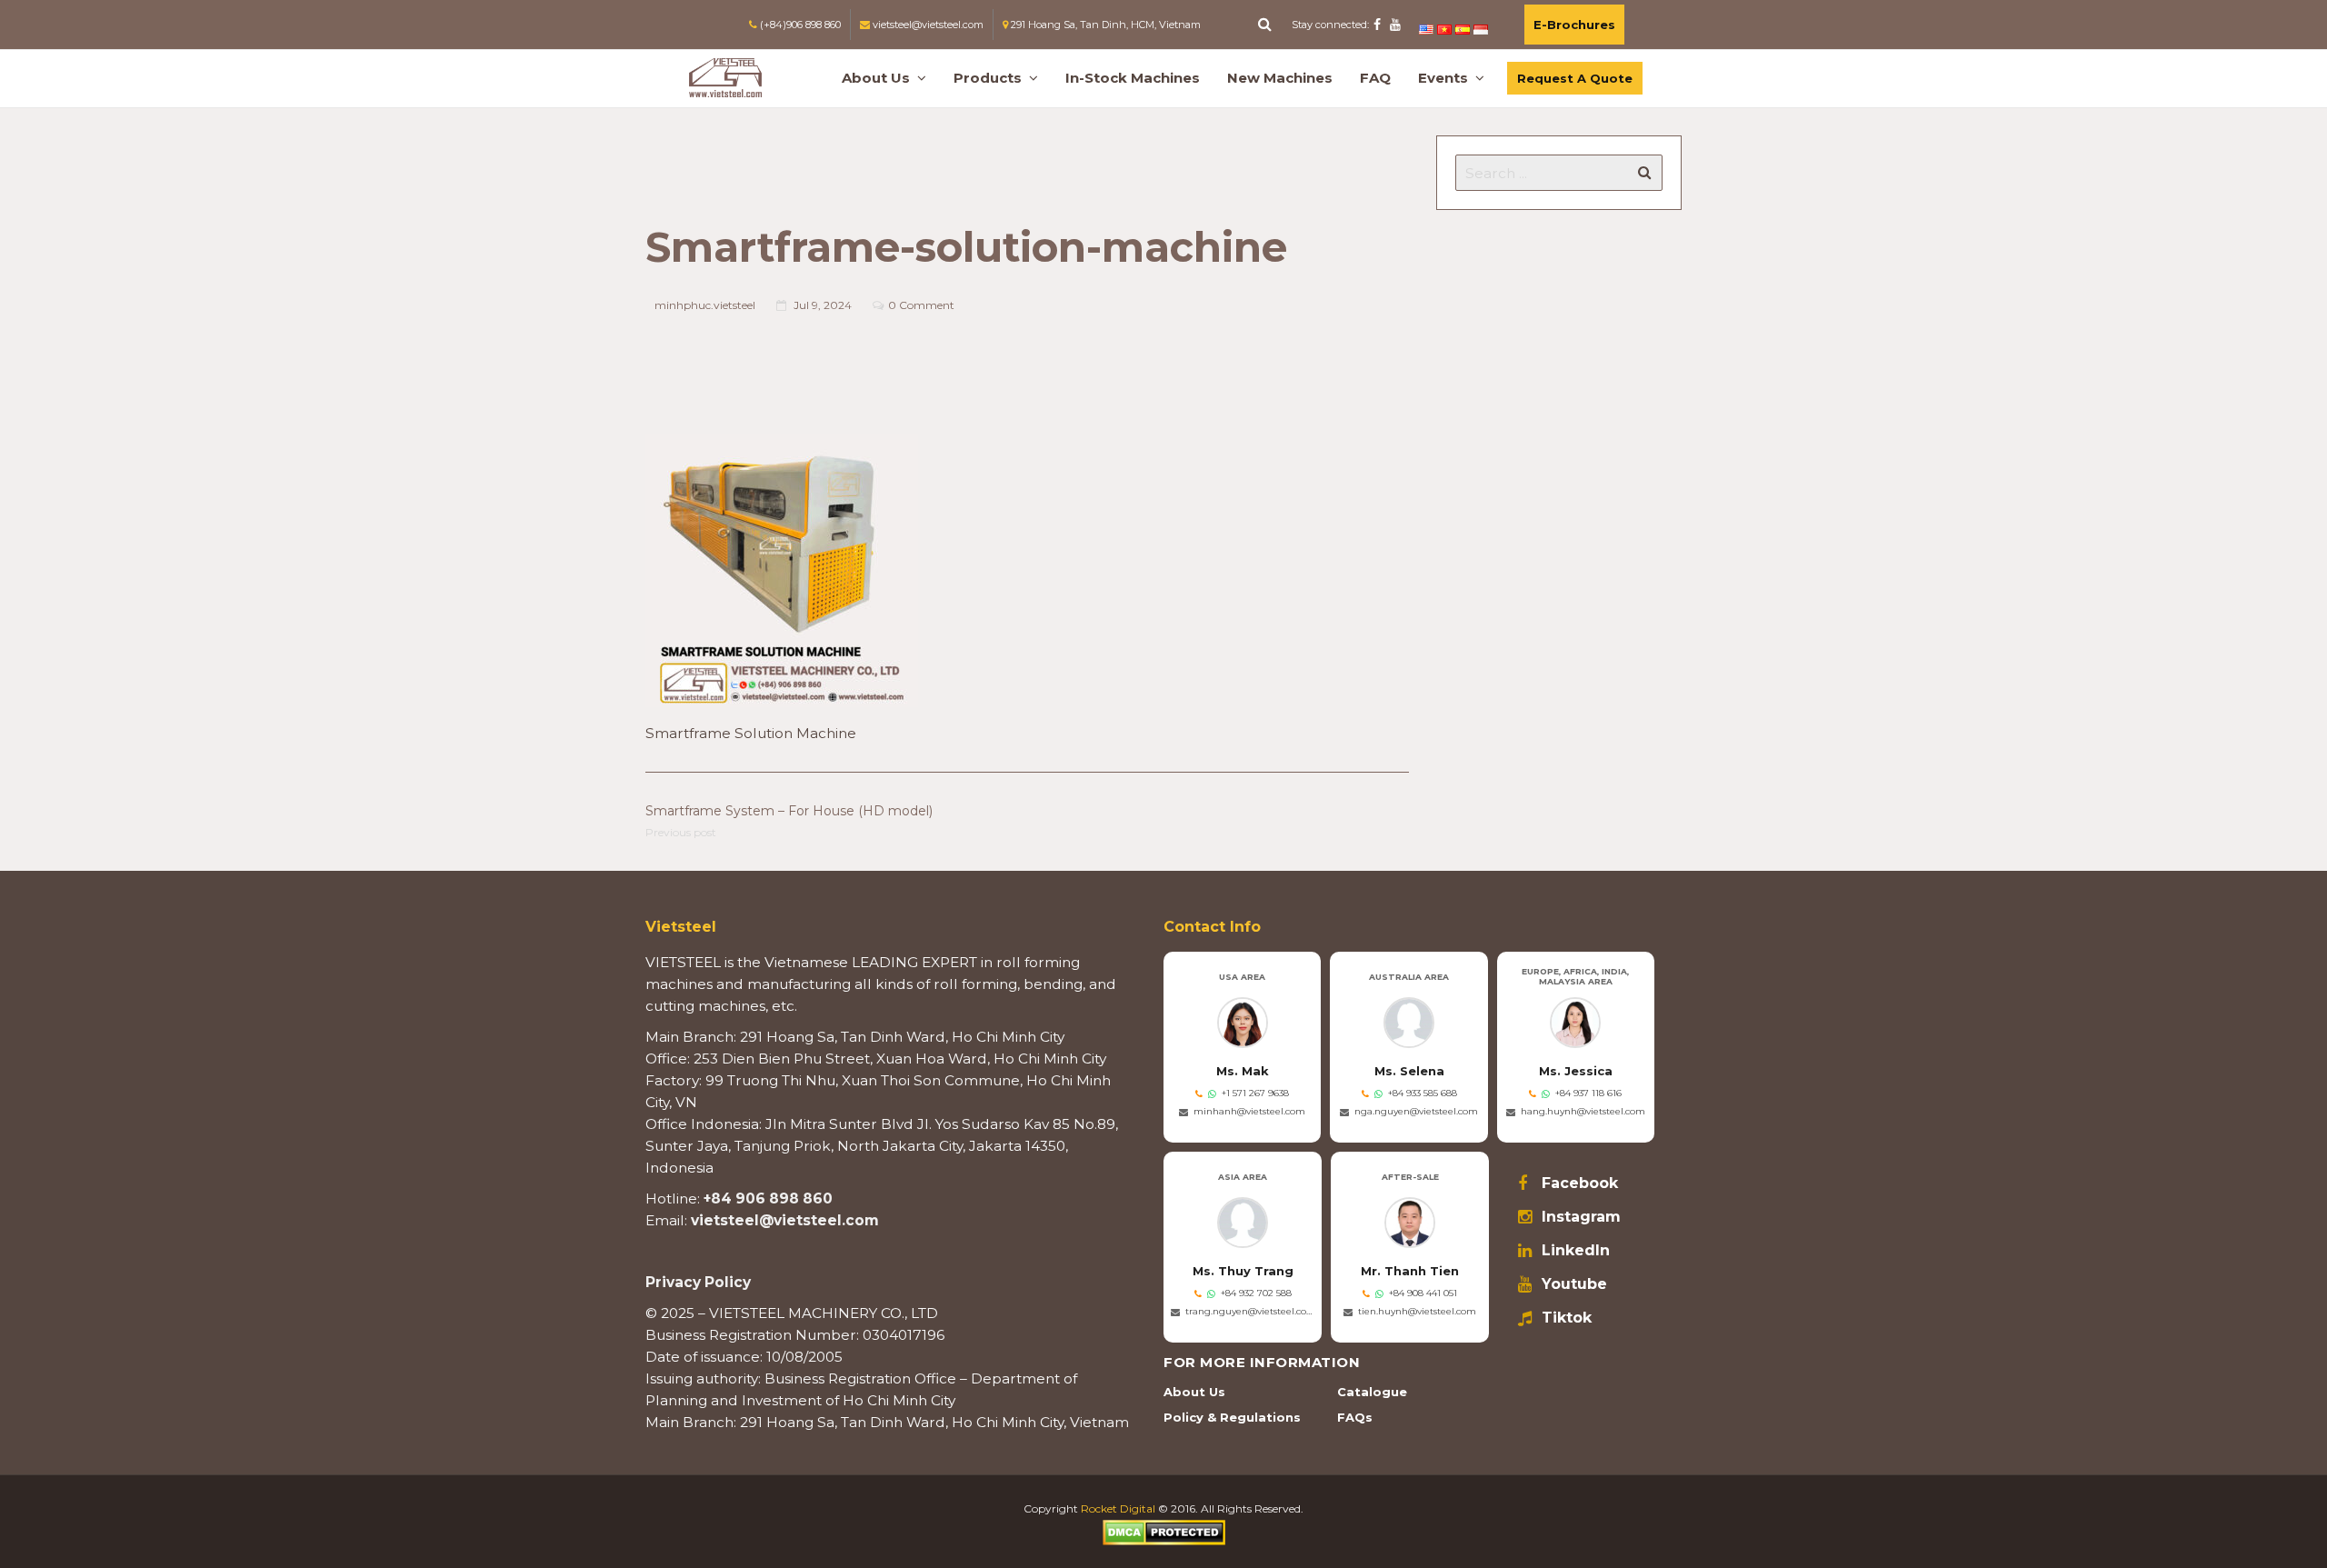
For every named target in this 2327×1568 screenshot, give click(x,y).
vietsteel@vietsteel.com (785, 1220)
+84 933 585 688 (1423, 1093)
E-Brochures (1574, 25)
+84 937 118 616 (1588, 1093)
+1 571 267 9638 (1255, 1093)
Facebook (1580, 1183)
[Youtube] (1395, 25)
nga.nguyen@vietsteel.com (1416, 1111)
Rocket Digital (1118, 1508)
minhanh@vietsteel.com (1249, 1111)
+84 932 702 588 (1256, 1293)
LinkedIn (1576, 1251)
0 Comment (921, 305)
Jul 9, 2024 (823, 305)
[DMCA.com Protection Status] (1164, 1531)
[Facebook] (1377, 25)
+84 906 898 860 (768, 1198)
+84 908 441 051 (1423, 1293)
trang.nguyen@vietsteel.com (1250, 1311)
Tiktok (1567, 1318)
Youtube (1574, 1284)
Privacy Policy (698, 1282)
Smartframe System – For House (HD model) (789, 811)
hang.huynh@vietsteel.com (1583, 1111)
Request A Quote (1575, 78)
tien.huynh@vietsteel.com (1417, 1311)
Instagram (1581, 1217)
